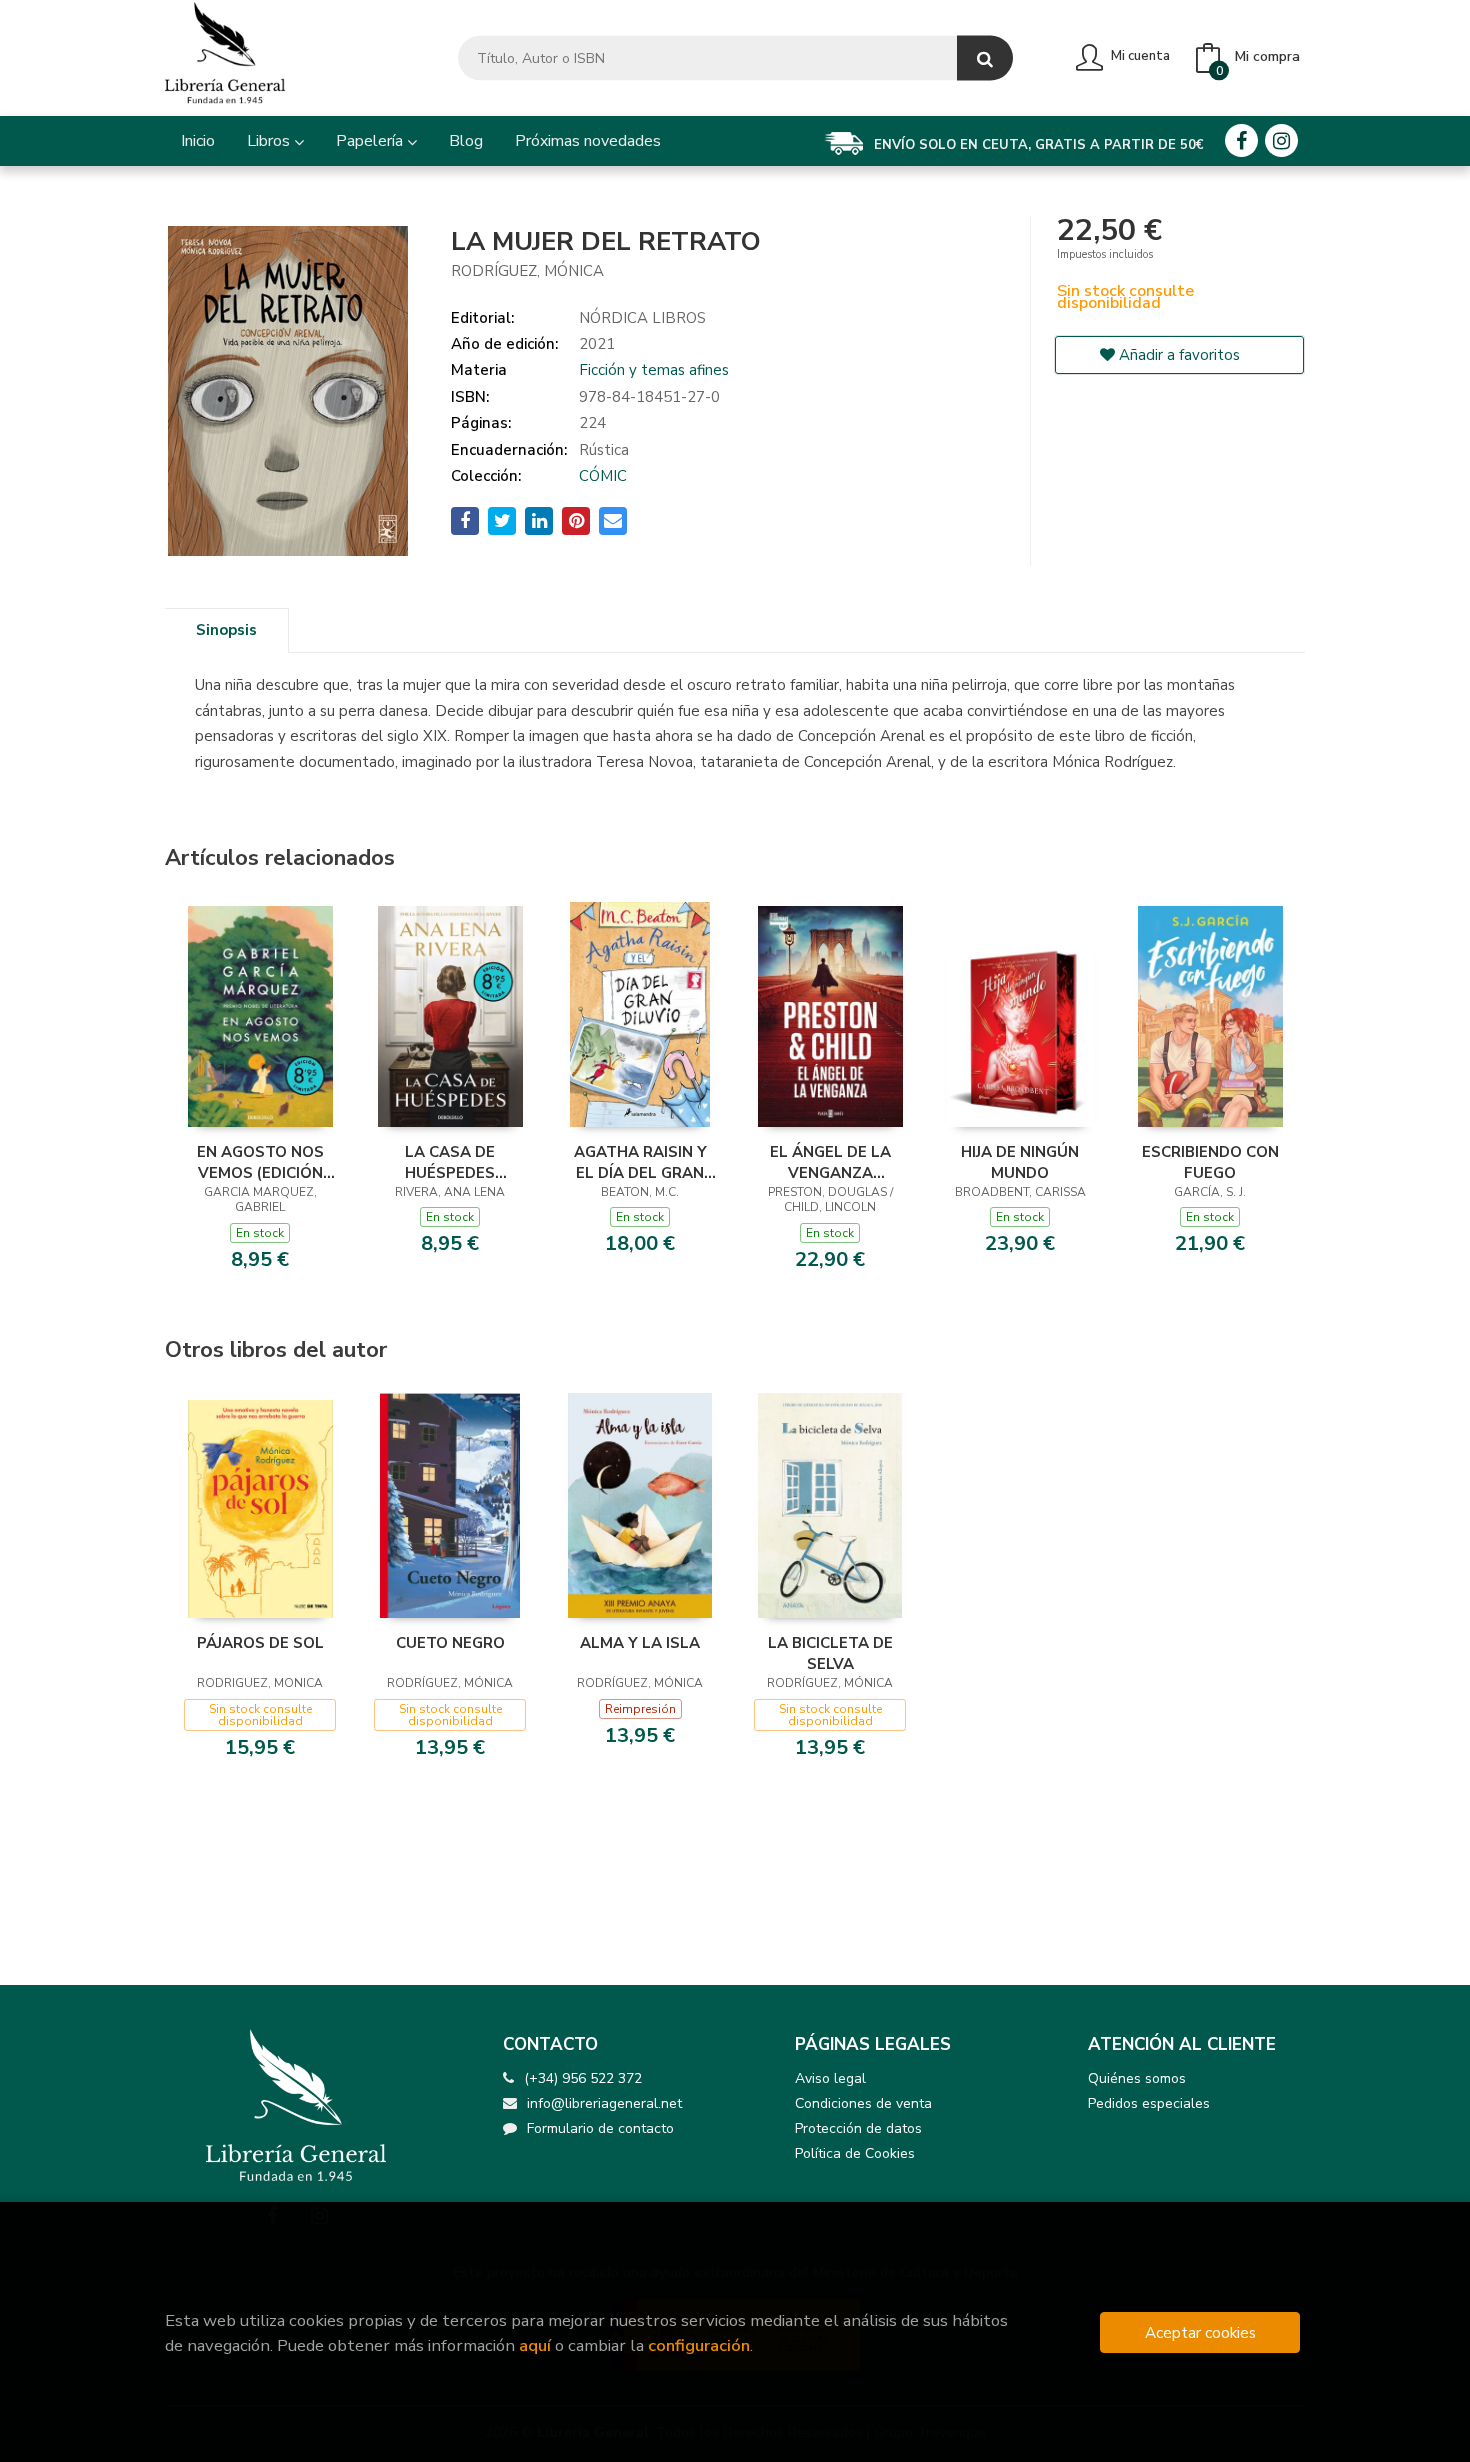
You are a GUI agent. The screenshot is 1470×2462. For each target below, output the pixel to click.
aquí (535, 2345)
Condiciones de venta (863, 2103)
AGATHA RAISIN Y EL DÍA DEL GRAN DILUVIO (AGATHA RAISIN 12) (640, 1162)
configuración (699, 2345)
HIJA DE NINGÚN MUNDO (1020, 1162)
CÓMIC (603, 476)
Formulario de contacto (600, 2128)
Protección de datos (858, 2128)
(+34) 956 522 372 (583, 2078)
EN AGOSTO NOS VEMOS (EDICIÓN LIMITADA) (260, 1162)
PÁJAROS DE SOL (260, 1643)
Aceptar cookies (1200, 2332)
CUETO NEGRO (450, 1643)
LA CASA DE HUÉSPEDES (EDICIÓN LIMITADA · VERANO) (450, 1162)
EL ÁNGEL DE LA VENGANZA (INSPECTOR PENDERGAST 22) (830, 1162)
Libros (270, 141)
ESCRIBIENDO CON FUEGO (1210, 1162)
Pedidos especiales (1149, 2103)
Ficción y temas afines (654, 370)
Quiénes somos (1137, 2078)
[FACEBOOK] (1241, 140)
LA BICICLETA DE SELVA (830, 1653)
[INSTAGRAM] (1281, 140)
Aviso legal (830, 2078)
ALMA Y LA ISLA (640, 1643)
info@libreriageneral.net (604, 2103)
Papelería (371, 141)
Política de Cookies (855, 2153)
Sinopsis (226, 630)
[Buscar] (985, 58)
